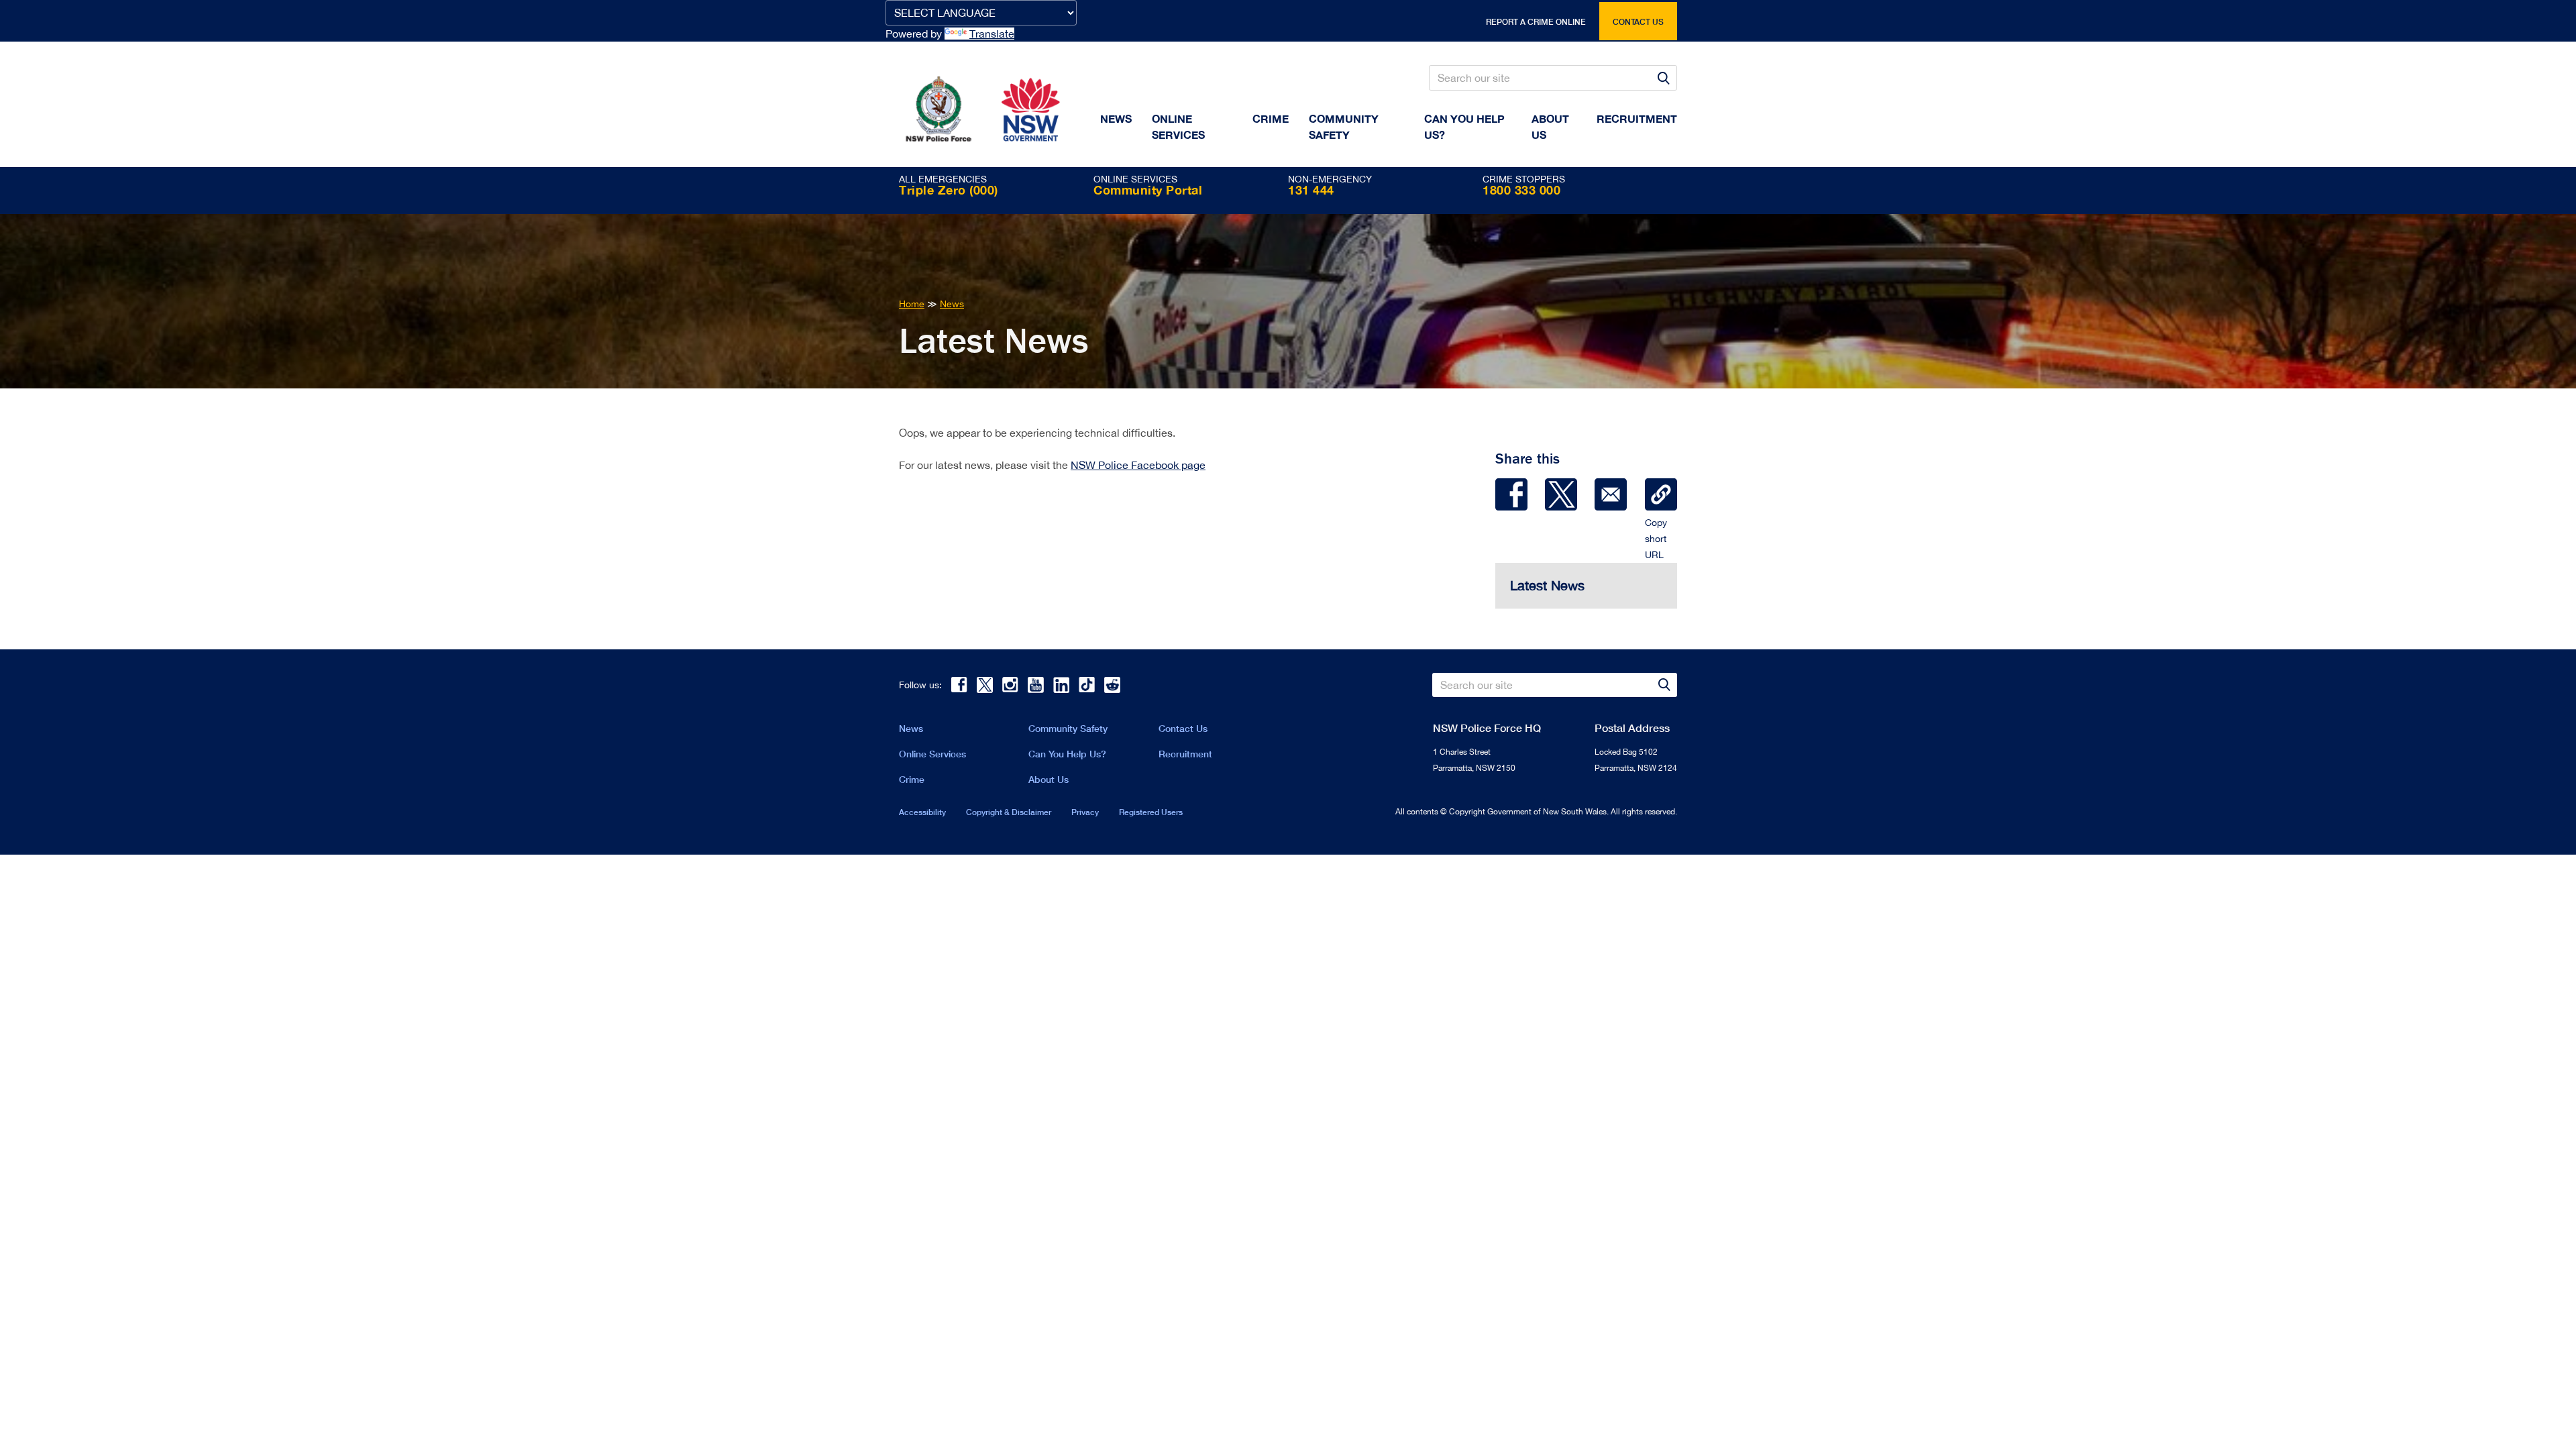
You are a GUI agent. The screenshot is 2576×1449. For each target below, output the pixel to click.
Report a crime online (1536, 22)
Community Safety (1344, 126)
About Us (1049, 779)
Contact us (1638, 22)
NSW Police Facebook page (1138, 465)
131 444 (1311, 190)
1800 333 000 (1521, 190)
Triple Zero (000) (949, 190)
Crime (1271, 118)
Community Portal (1148, 190)
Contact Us (1183, 728)
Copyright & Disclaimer (1009, 812)
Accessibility (922, 812)
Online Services (1178, 126)
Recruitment (1637, 118)
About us (1550, 126)
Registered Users (1151, 812)
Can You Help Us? (1464, 126)
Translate (992, 34)
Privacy (1085, 812)
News (1116, 118)
